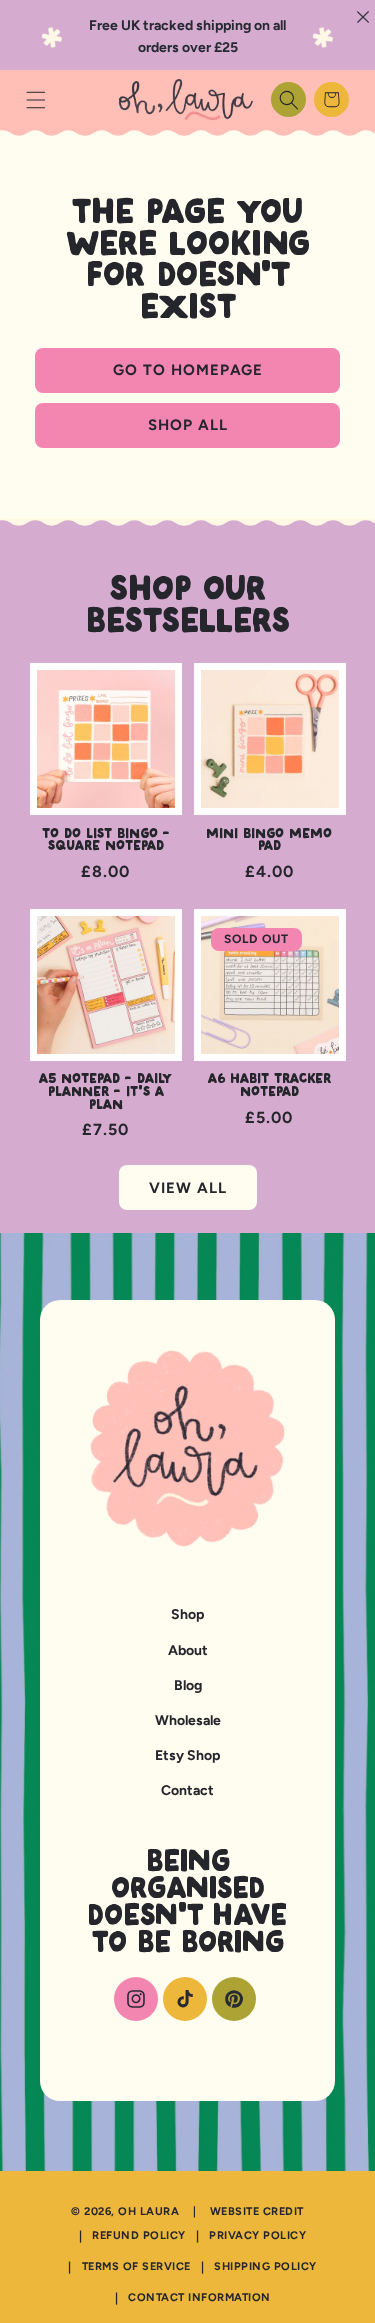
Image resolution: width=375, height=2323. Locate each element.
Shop (187, 1614)
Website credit (257, 2211)
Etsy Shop (187, 1755)
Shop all (188, 425)
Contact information (199, 2297)
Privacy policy (257, 2235)
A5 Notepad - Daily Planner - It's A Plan (105, 1092)
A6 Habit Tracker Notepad (269, 1085)
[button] (35, 99)
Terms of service (136, 2266)
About (188, 1650)
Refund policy (139, 2235)
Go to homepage (188, 370)
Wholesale (188, 1720)
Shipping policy (265, 2266)
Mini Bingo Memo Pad (269, 840)
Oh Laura (148, 2211)
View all (188, 1188)
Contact (187, 1790)
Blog (188, 1685)
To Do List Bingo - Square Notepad (106, 840)
